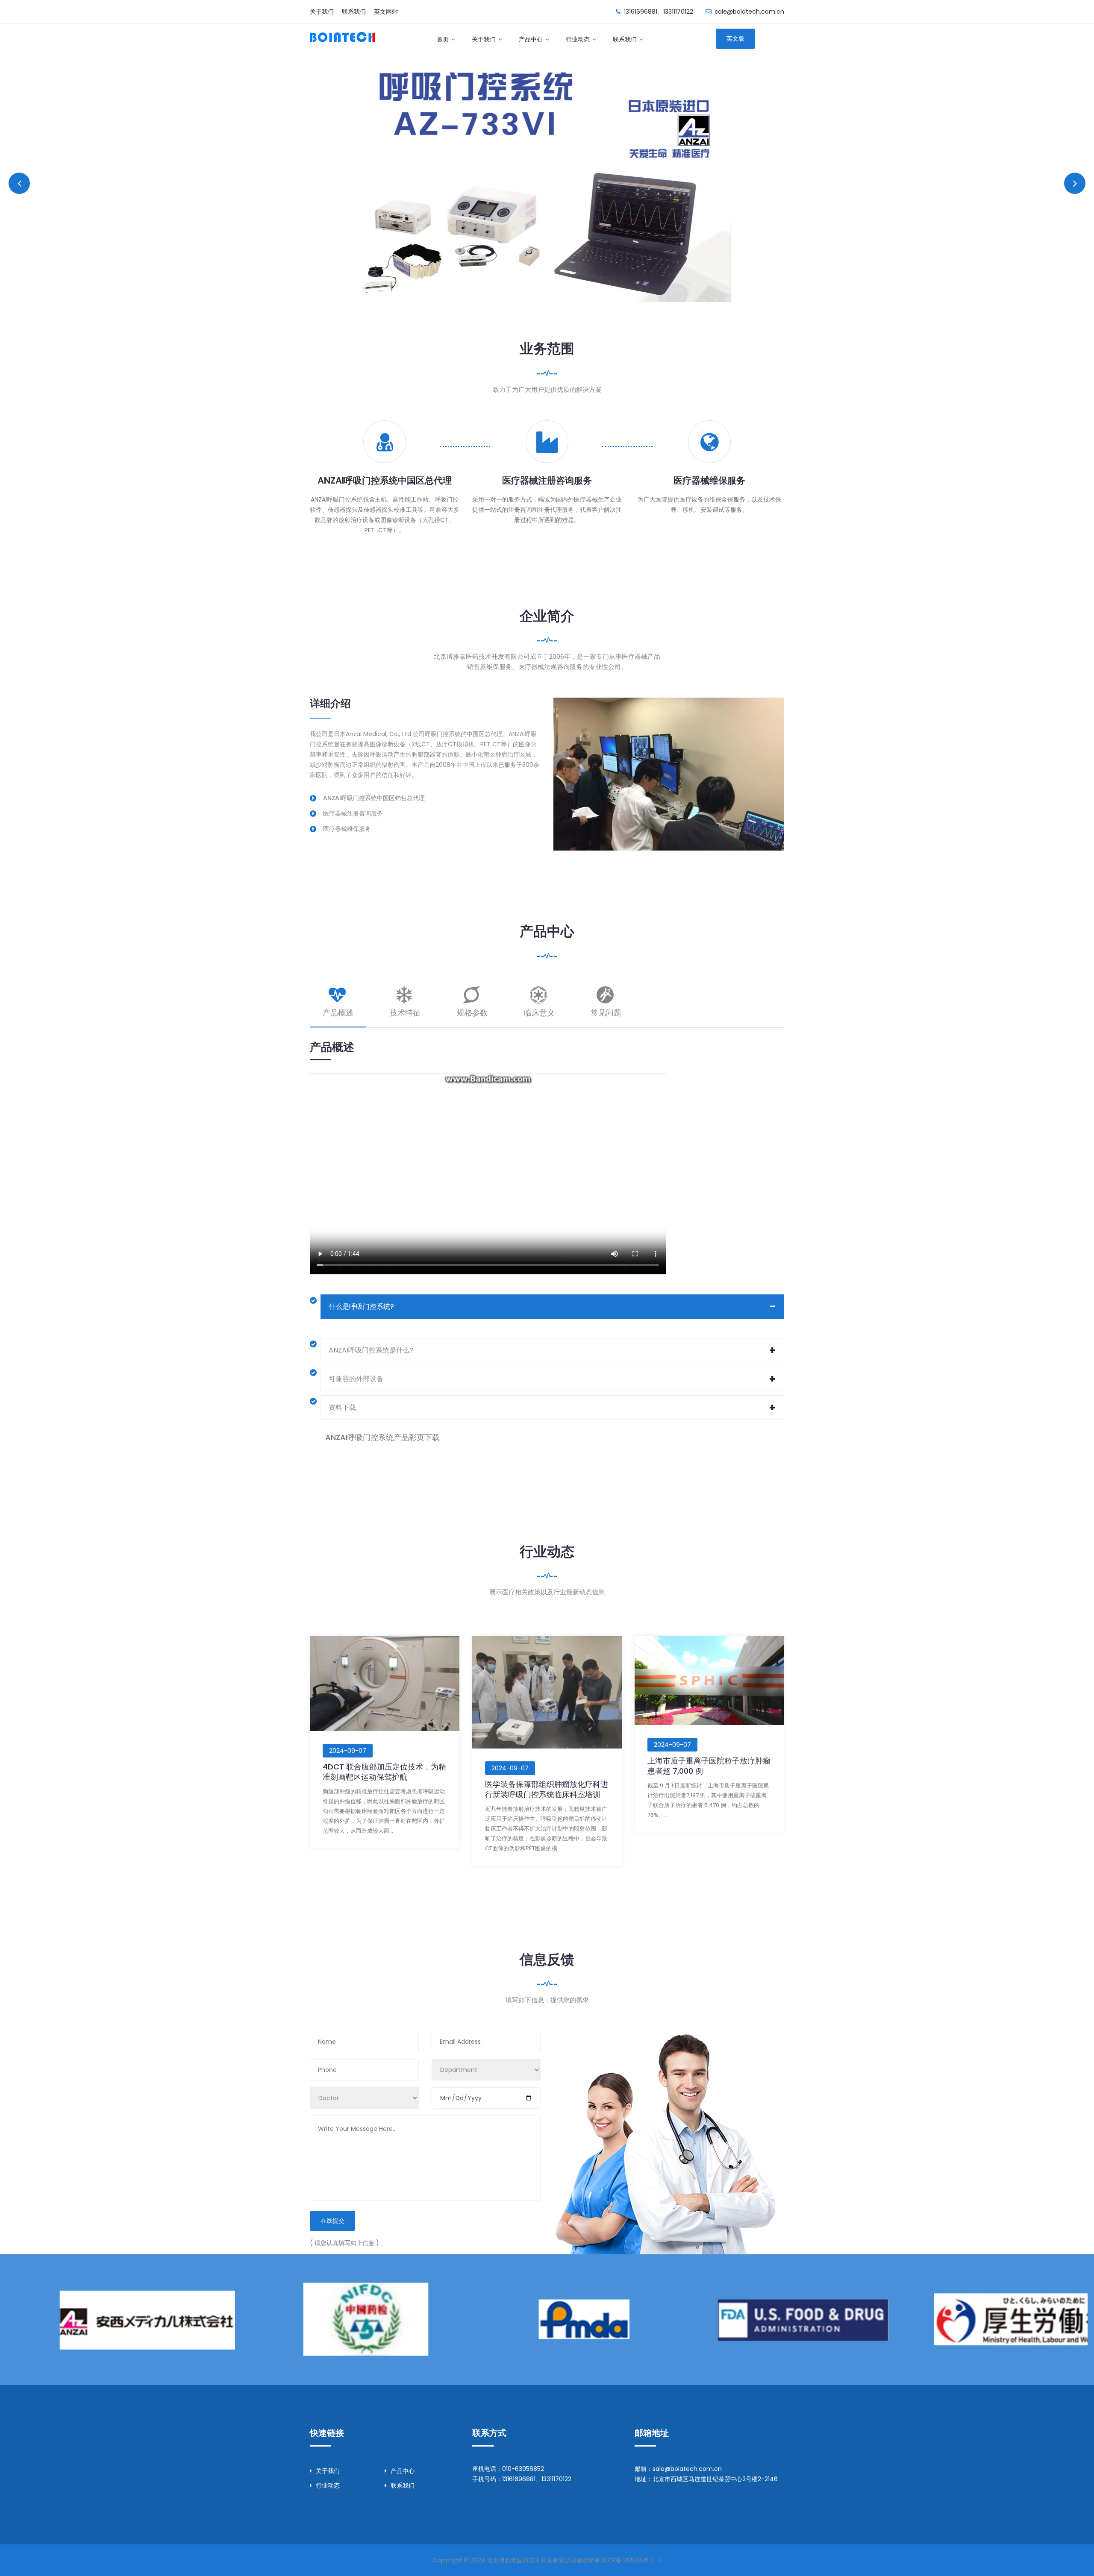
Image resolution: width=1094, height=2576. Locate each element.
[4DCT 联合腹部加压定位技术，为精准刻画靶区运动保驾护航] (385, 1683)
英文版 (735, 38)
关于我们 (322, 12)
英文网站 (386, 12)
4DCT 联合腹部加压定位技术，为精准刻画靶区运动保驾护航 (384, 1772)
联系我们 (354, 12)
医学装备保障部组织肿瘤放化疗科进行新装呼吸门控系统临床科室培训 (547, 1789)
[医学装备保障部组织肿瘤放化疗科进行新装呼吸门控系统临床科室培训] (547, 1692)
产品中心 (531, 39)
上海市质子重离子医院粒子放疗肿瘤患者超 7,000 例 (709, 1766)
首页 (443, 39)
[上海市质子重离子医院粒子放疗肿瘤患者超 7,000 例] (709, 1680)
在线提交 (332, 2221)
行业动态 (578, 39)
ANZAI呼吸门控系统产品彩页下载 (382, 1437)
